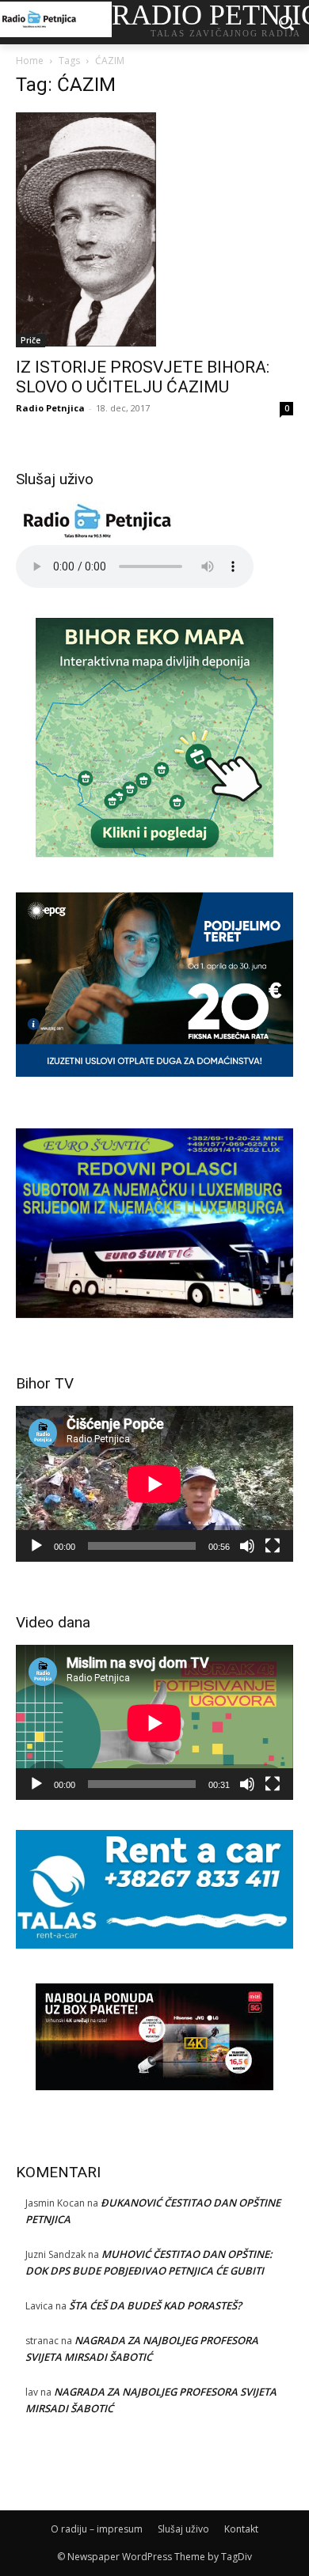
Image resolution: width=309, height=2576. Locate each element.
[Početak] (36, 1546)
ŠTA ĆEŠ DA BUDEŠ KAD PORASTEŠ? (155, 2305)
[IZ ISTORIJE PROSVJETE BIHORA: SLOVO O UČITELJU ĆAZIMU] (154, 230)
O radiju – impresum (97, 2529)
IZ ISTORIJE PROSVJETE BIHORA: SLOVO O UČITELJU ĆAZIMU (143, 377)
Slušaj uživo (183, 2529)
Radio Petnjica (50, 408)
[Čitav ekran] (273, 1546)
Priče (31, 340)
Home (30, 61)
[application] (154, 1484)
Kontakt (241, 2529)
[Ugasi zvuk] (247, 1546)
